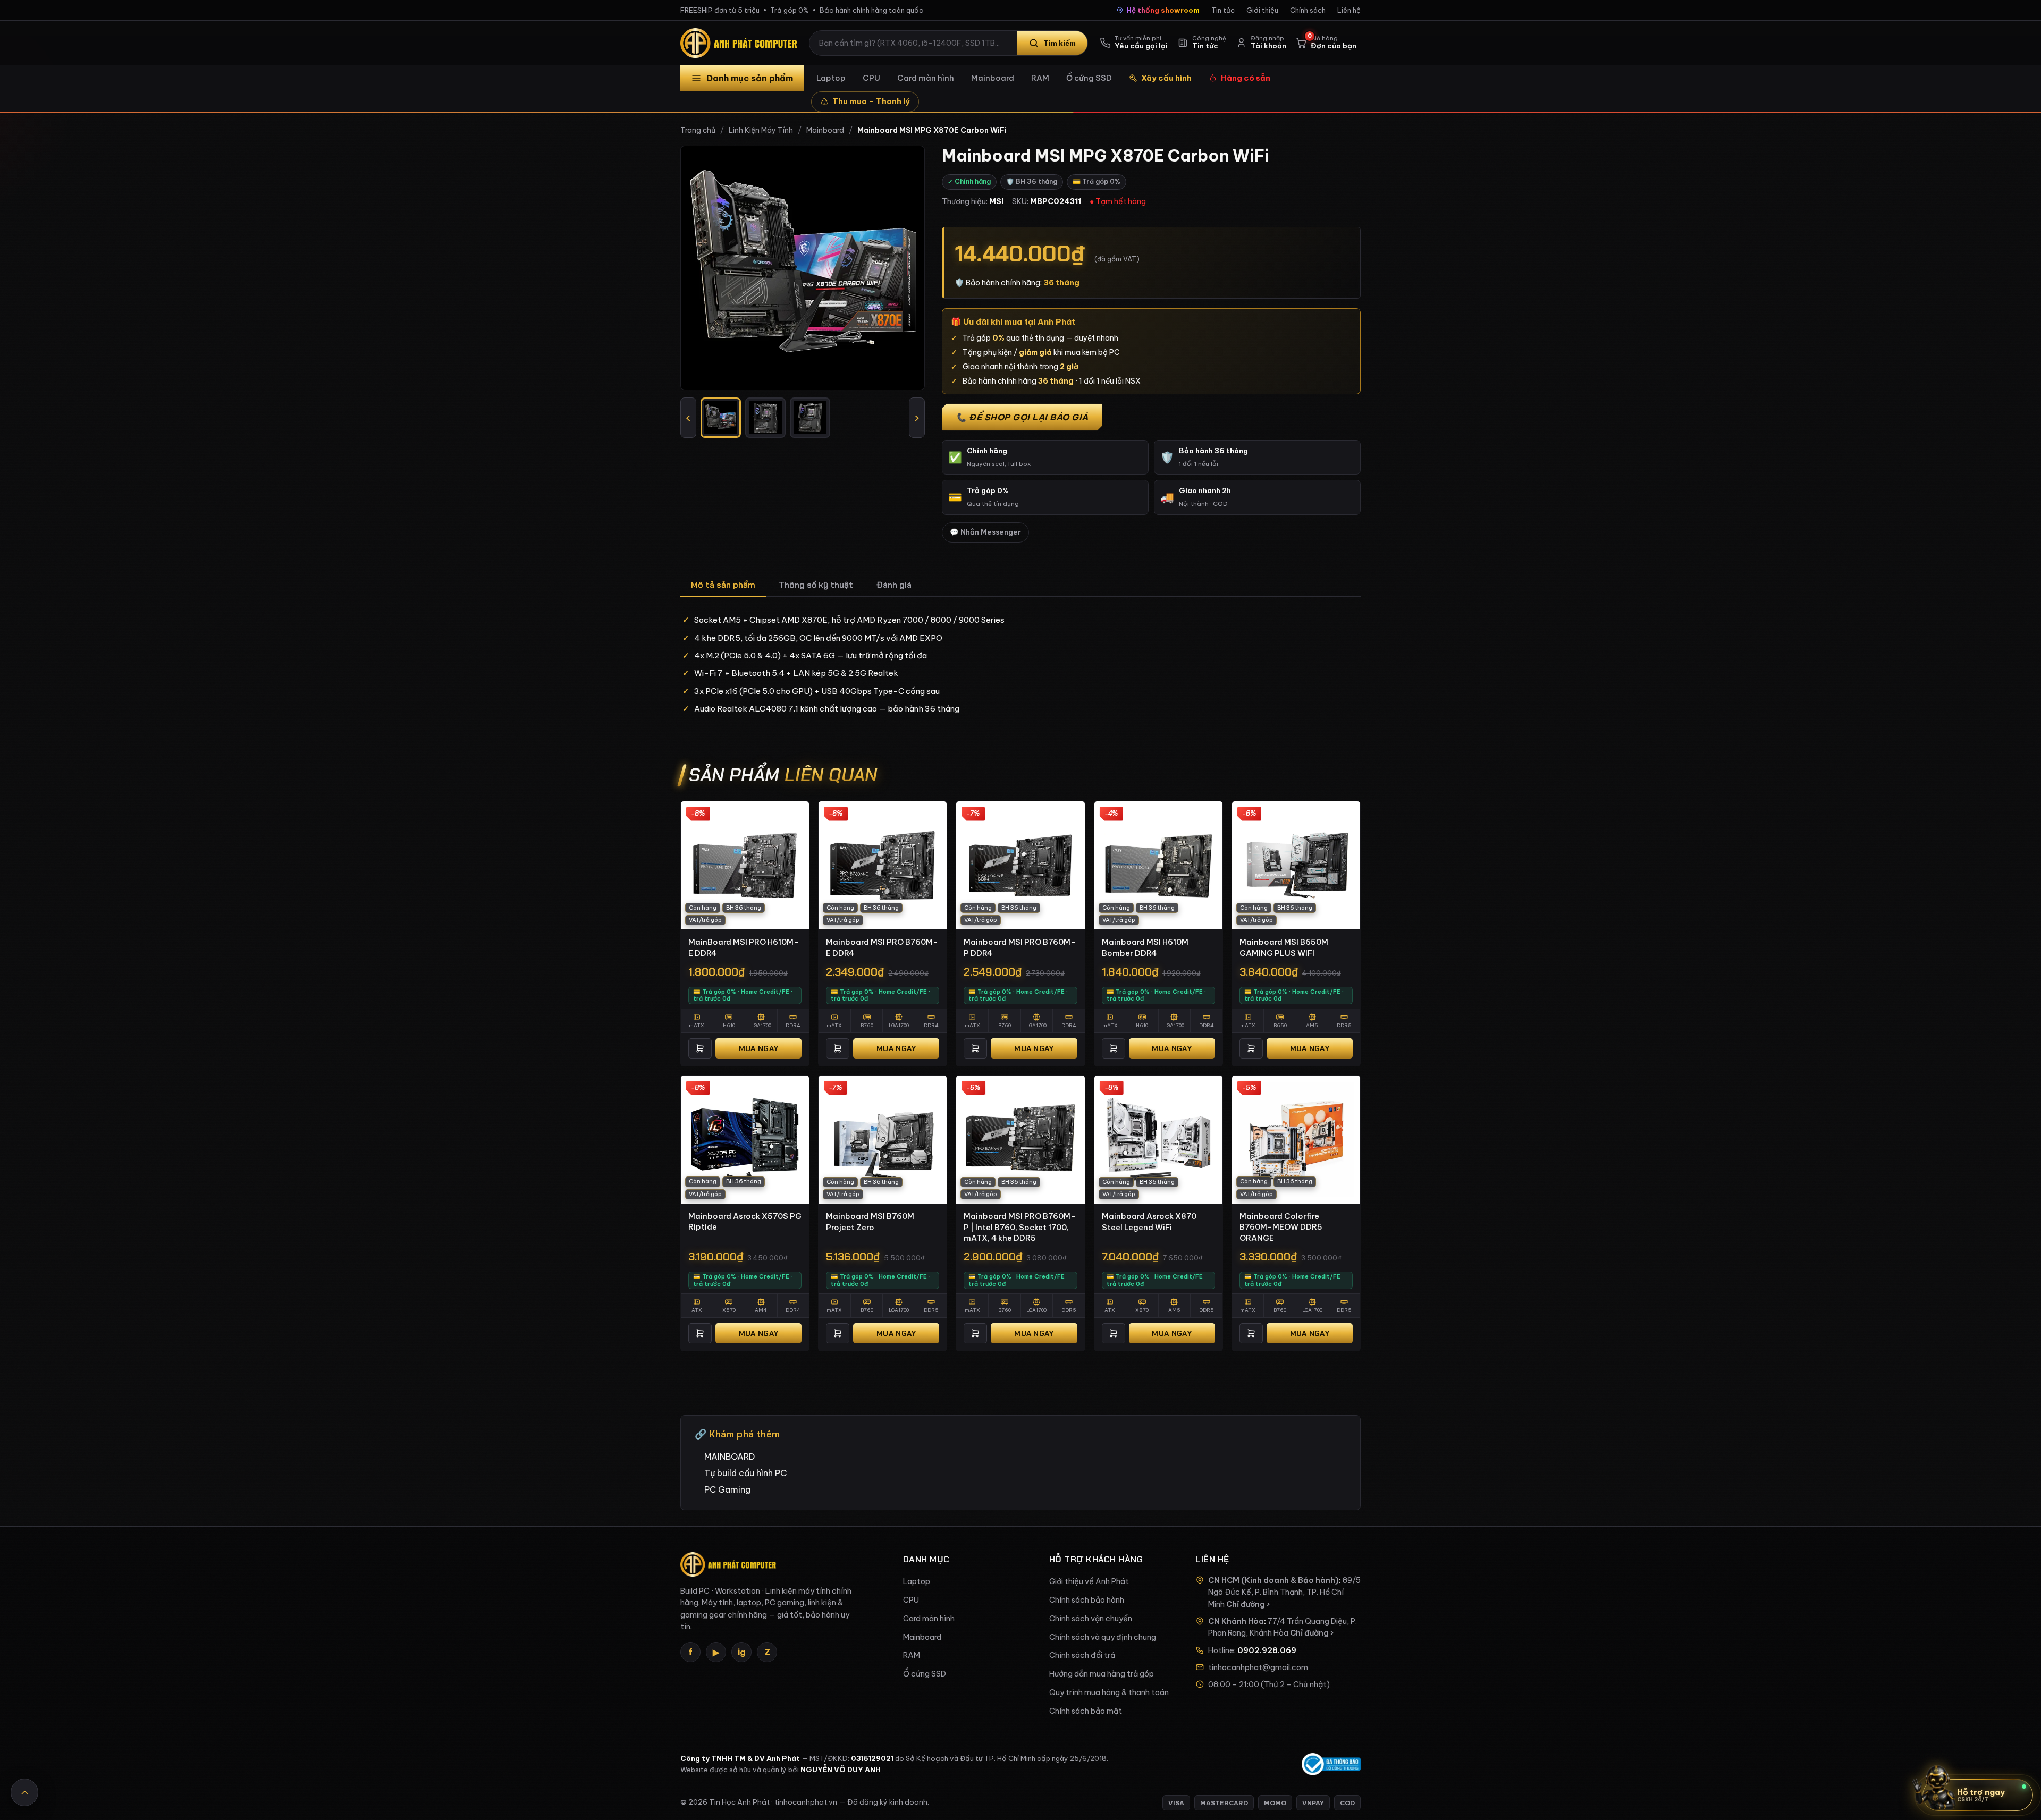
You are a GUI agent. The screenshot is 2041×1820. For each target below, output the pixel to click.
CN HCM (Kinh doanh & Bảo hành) (1273, 1580)
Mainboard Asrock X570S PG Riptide (745, 1222)
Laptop (831, 78)
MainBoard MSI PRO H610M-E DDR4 (744, 947)
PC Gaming (727, 1489)
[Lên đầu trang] (24, 1792)
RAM (1040, 78)
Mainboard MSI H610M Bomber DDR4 (1145, 947)
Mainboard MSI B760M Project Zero (870, 1222)
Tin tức (1223, 10)
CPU (871, 78)
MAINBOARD (729, 1457)
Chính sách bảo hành (1087, 1600)
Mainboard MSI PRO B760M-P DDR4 (1020, 947)
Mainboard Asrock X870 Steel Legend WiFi (1149, 1222)
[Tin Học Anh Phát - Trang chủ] (741, 43)
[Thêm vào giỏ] (700, 1048)
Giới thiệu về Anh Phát (1089, 1581)
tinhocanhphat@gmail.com (1258, 1667)
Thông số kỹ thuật (816, 585)
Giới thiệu (1262, 10)
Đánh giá (894, 585)
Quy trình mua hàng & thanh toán (1109, 1692)
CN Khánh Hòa (1236, 1621)
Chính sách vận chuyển (1091, 1619)
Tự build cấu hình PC (745, 1473)
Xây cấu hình (1166, 78)
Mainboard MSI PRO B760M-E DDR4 (882, 947)
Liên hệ (1349, 10)
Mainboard (993, 78)
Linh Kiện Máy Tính (761, 130)
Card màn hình (926, 78)
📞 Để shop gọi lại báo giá (1022, 417)
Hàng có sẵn (1246, 78)
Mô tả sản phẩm (723, 585)
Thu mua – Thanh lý (871, 101)
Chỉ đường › (1248, 1604)
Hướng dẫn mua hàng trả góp (1102, 1674)
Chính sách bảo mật (1086, 1711)
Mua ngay (758, 1048)
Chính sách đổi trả (1082, 1655)
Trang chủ (698, 130)
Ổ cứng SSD (1089, 78)
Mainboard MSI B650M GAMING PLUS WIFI (1284, 947)
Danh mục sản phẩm (750, 78)
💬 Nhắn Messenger (985, 532)
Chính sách (1308, 10)
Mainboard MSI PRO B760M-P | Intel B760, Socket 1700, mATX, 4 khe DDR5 (1020, 1227)
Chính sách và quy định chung (1103, 1637)
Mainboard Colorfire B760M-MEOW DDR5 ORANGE (1281, 1227)
